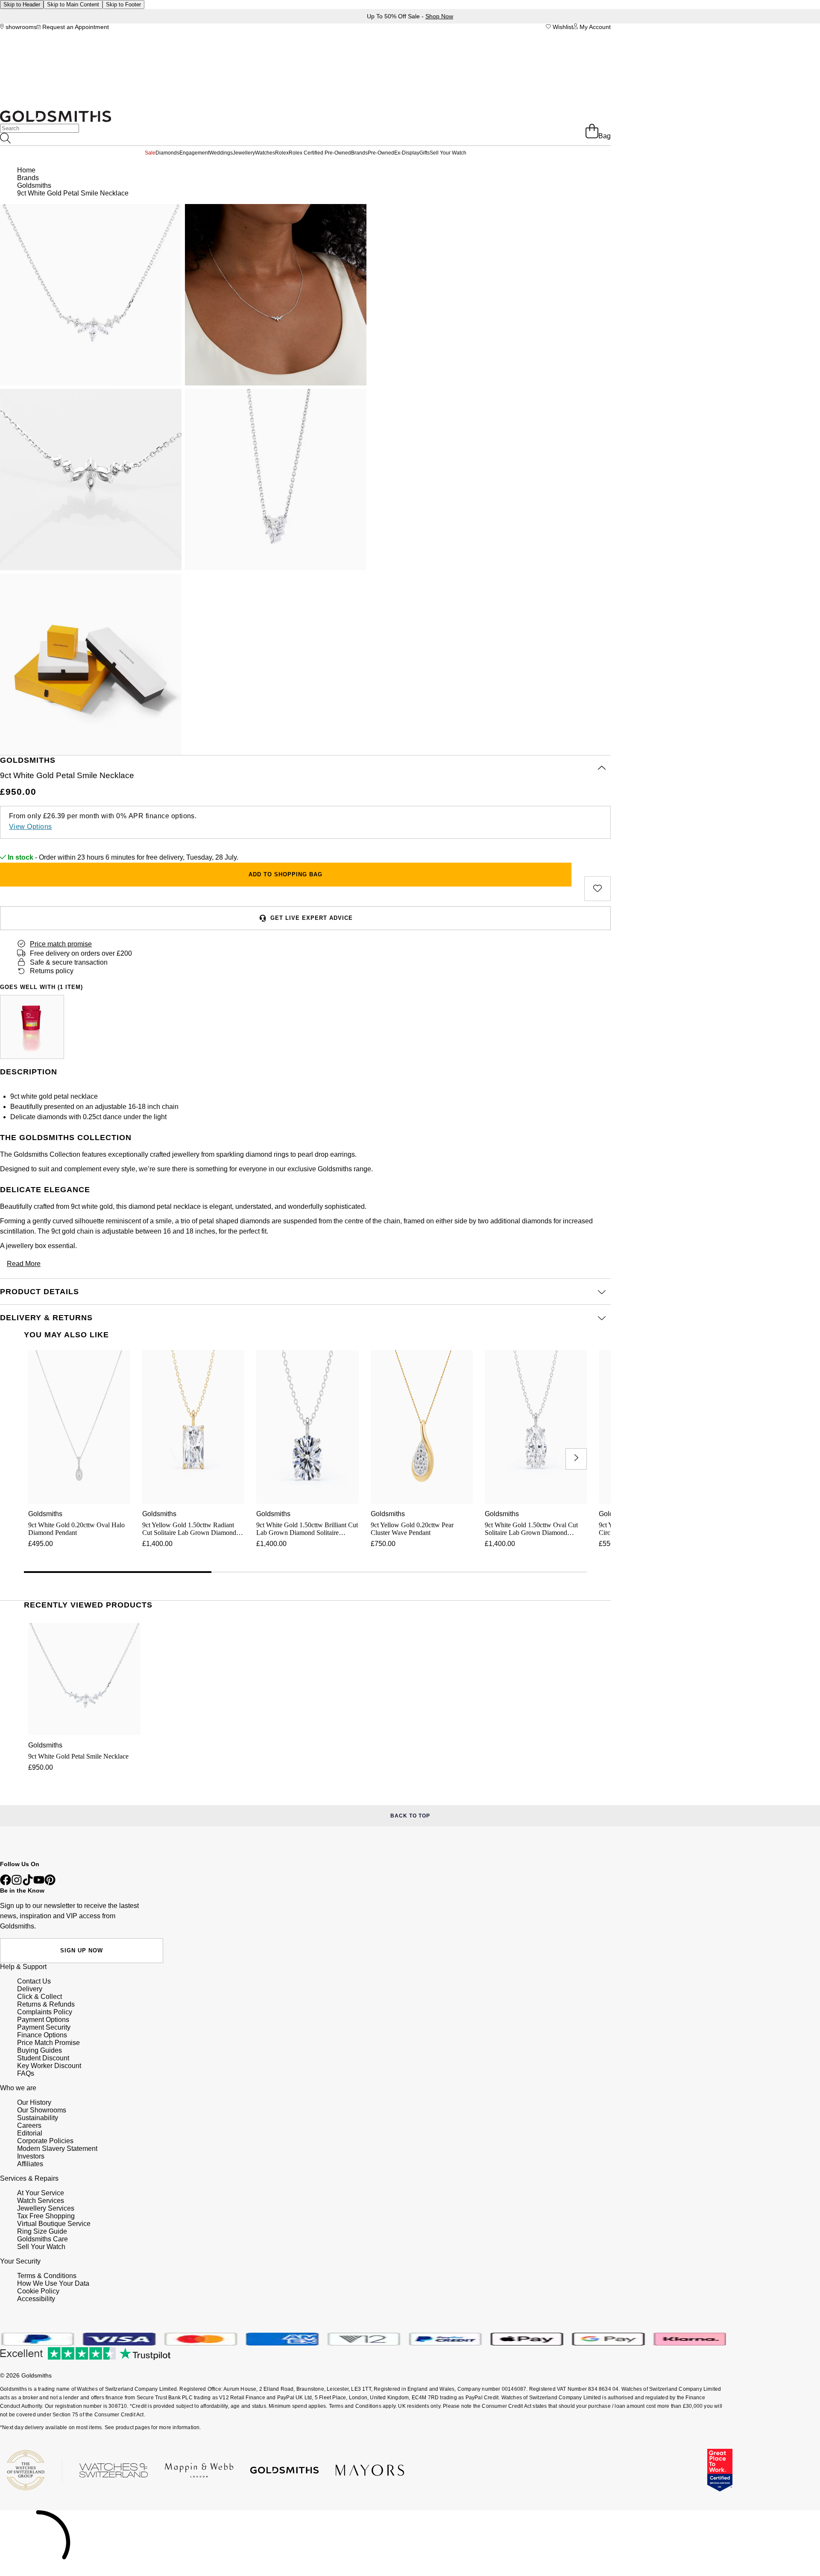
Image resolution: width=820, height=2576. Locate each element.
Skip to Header (22, 4)
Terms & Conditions (47, 2276)
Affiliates (30, 2164)
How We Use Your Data (53, 2283)
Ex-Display (407, 153)
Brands (359, 153)
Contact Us (34, 1981)
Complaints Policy (45, 2012)
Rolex (282, 153)
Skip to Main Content (73, 4)
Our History (34, 2102)
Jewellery (244, 153)
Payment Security (44, 2027)
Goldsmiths (34, 185)
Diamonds (167, 153)
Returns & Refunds (46, 2004)
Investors (31, 2156)
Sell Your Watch (448, 153)
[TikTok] (28, 1883)
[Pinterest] (50, 1883)
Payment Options (43, 2020)
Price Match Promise (48, 2043)
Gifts (425, 153)
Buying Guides (40, 2050)
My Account (594, 27)
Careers (29, 2125)
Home (26, 170)
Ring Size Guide (42, 2231)
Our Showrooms (42, 2110)
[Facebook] (6, 1883)
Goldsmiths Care (42, 2239)
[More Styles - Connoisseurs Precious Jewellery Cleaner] (32, 1027)
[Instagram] (17, 1883)
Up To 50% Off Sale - (410, 16)
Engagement (194, 153)
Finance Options (42, 2035)
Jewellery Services (46, 2208)
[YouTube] (39, 1883)
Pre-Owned (381, 153)
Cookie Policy (38, 2291)
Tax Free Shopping (46, 2216)
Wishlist (562, 27)
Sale (150, 153)
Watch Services (41, 2201)
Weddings (221, 153)
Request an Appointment (75, 27)
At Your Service (41, 2193)
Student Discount (43, 2058)
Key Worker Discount (49, 2066)
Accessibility (36, 2299)
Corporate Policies (45, 2141)
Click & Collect (40, 1997)
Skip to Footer (123, 4)
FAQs (26, 2073)
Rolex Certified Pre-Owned (320, 153)
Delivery (30, 1989)
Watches (265, 153)
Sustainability (38, 2118)
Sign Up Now (82, 1950)
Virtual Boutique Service (54, 2224)
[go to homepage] (56, 120)
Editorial (30, 2133)
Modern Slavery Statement (57, 2149)
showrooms (20, 27)
